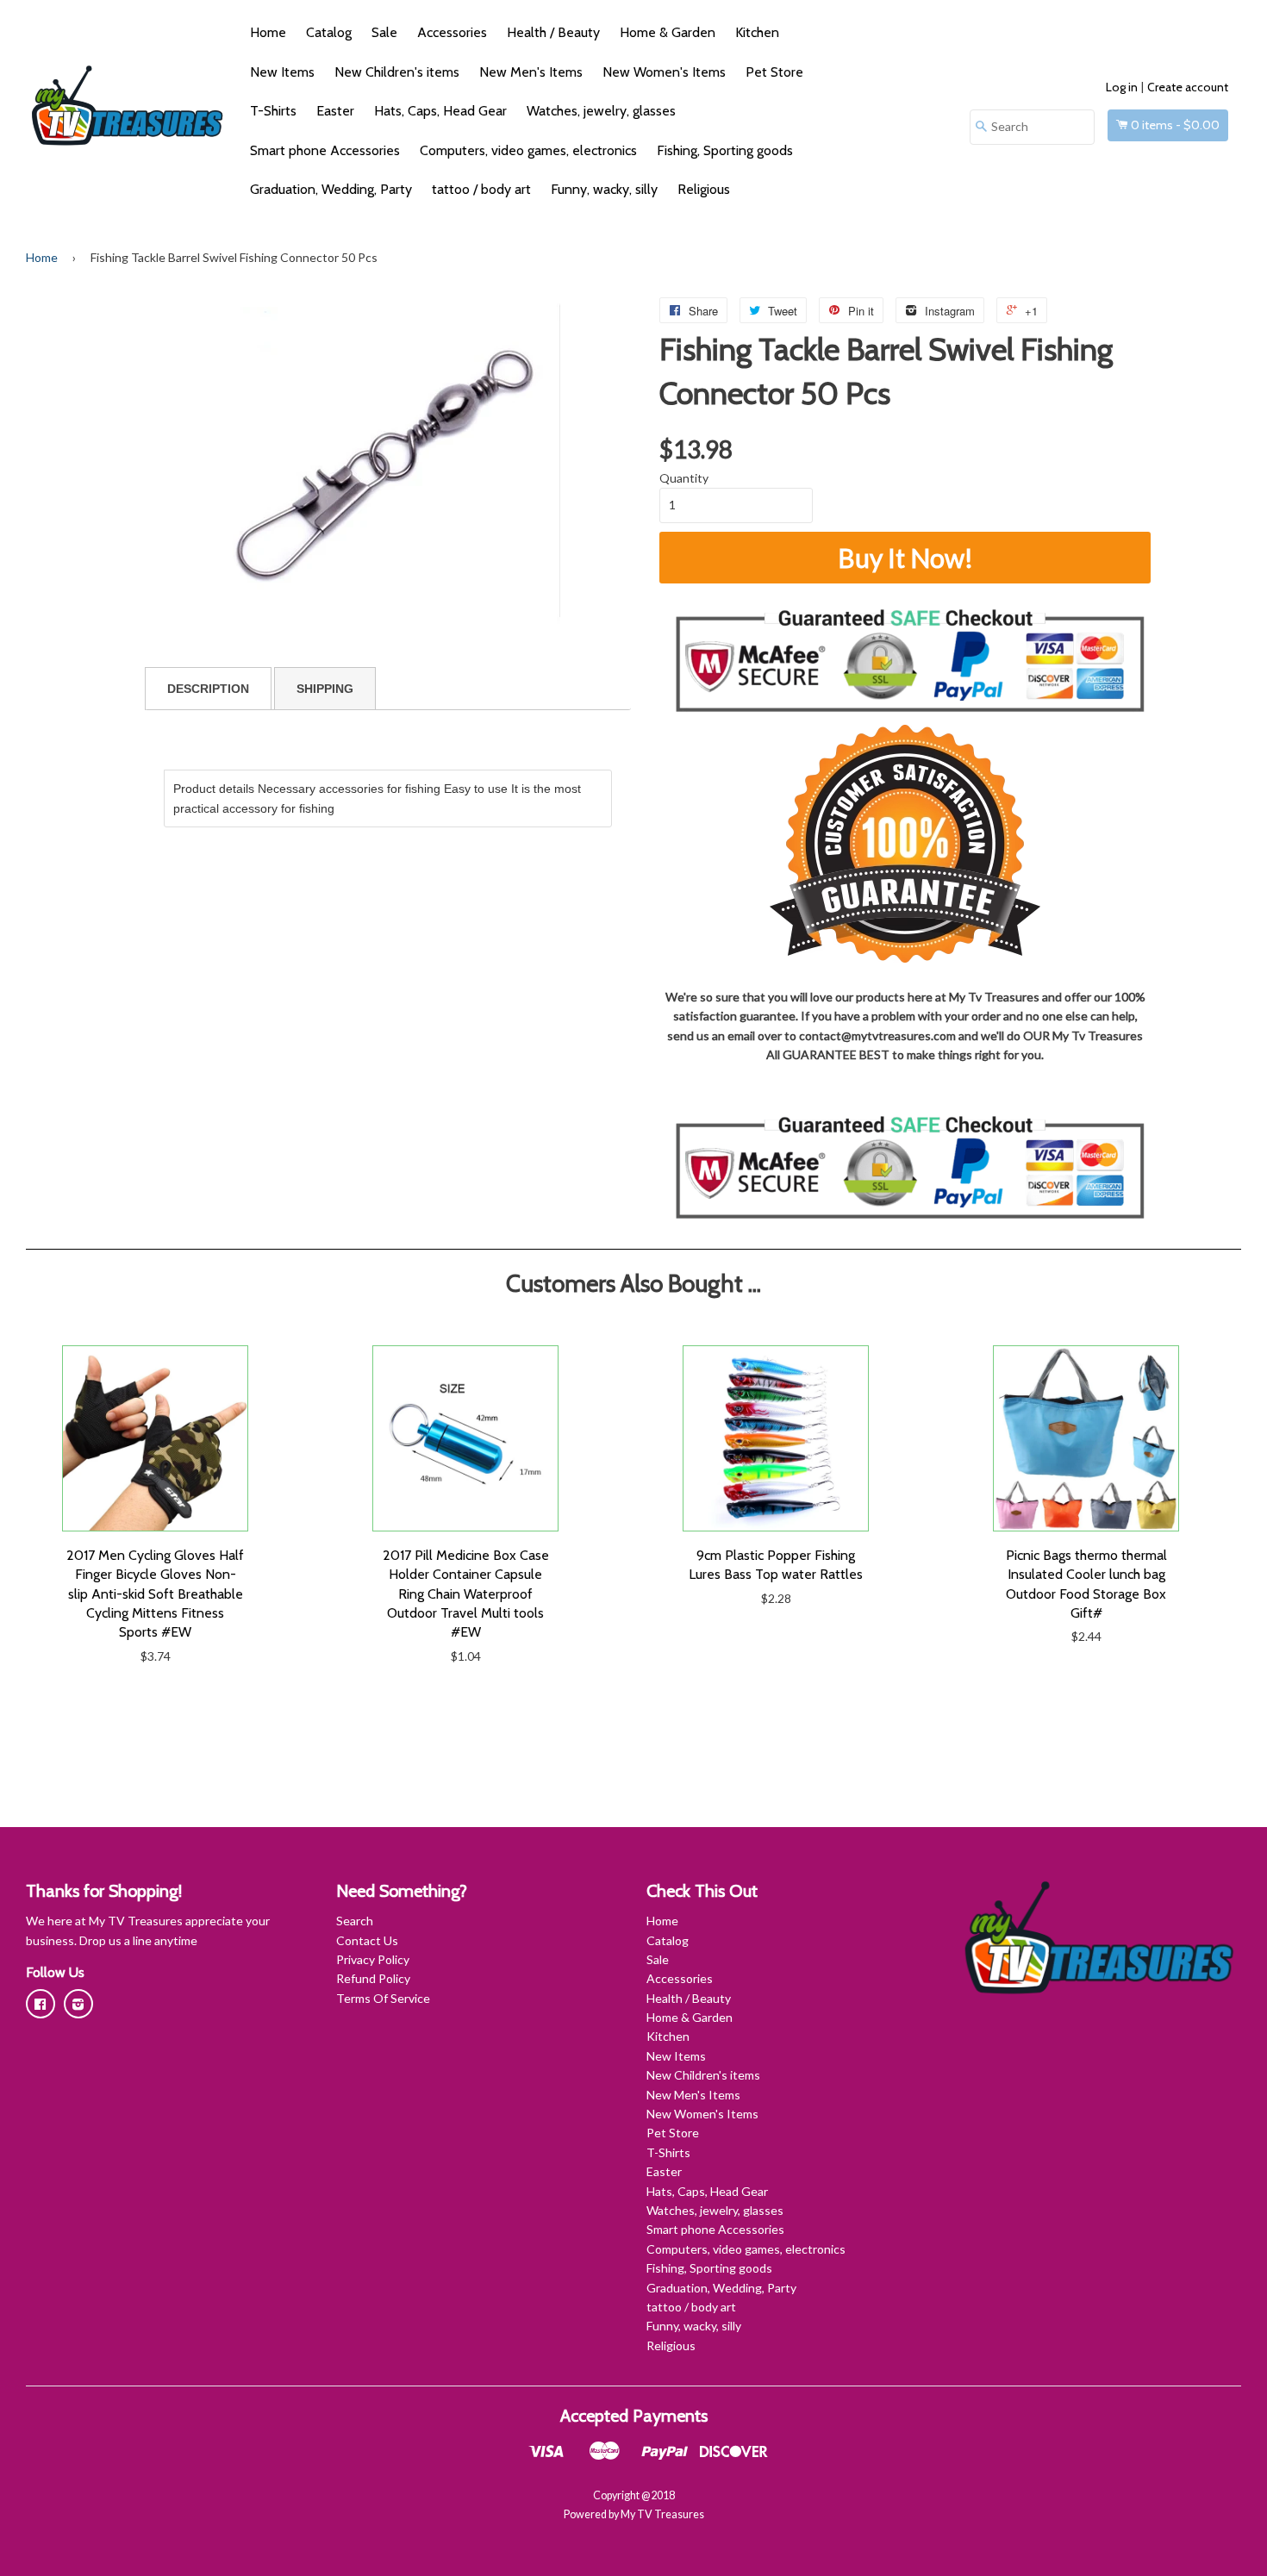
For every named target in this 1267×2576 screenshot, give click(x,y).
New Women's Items (664, 72)
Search (355, 1921)
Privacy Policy (373, 1959)
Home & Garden (668, 32)
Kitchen (757, 32)
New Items (282, 72)
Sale (384, 32)
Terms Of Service (383, 1998)
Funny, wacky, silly (604, 189)
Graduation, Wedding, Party (331, 189)
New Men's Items (531, 72)
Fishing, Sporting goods (725, 150)
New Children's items (397, 72)
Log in (1122, 87)
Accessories (452, 32)
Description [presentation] (208, 689)
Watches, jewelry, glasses (601, 111)
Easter (335, 111)
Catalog (329, 32)
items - (1175, 125)
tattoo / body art (481, 189)
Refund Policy (373, 1978)
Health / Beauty (553, 32)
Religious (704, 189)
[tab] (208, 689)
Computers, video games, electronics (528, 150)
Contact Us (367, 1940)
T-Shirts (273, 111)
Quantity (684, 478)
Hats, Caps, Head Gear (440, 111)
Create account (1188, 87)
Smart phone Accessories (325, 150)
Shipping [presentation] (325, 689)
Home (268, 32)
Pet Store (774, 72)
